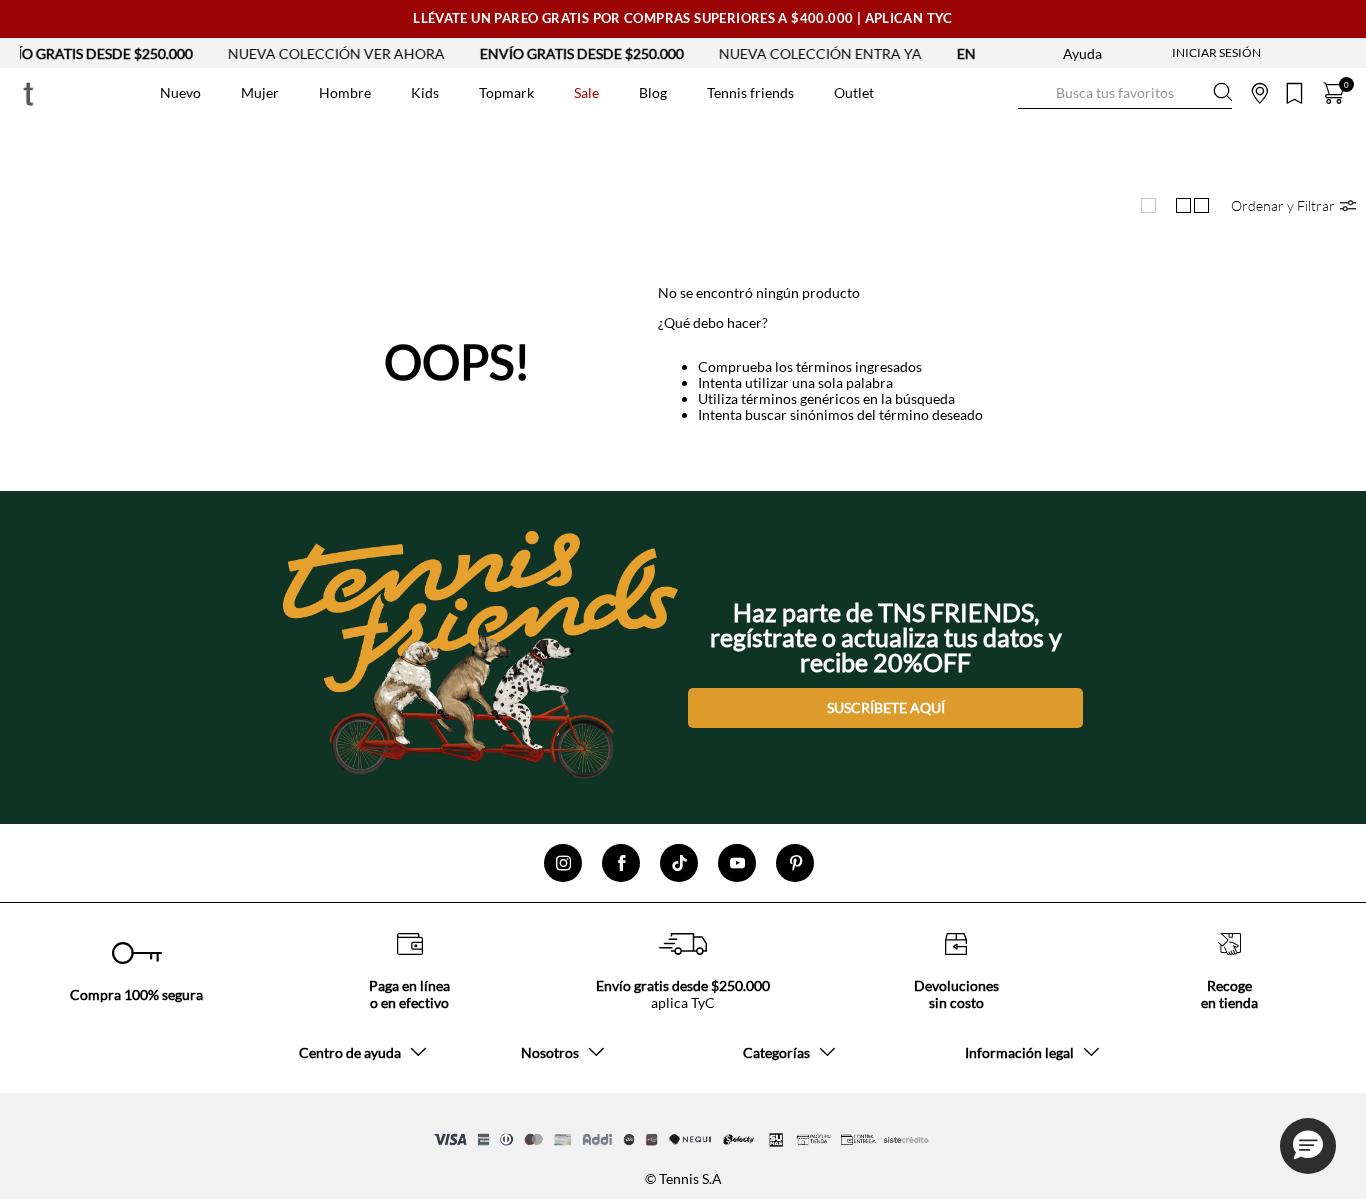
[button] (1293, 205)
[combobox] (1125, 93)
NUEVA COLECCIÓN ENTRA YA (791, 53)
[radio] (1148, 206)
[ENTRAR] (1177, 53)
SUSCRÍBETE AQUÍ (886, 707)
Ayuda (1082, 53)
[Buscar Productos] (1034, 92)
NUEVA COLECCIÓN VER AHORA (307, 53)
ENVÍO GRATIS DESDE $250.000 (553, 53)
